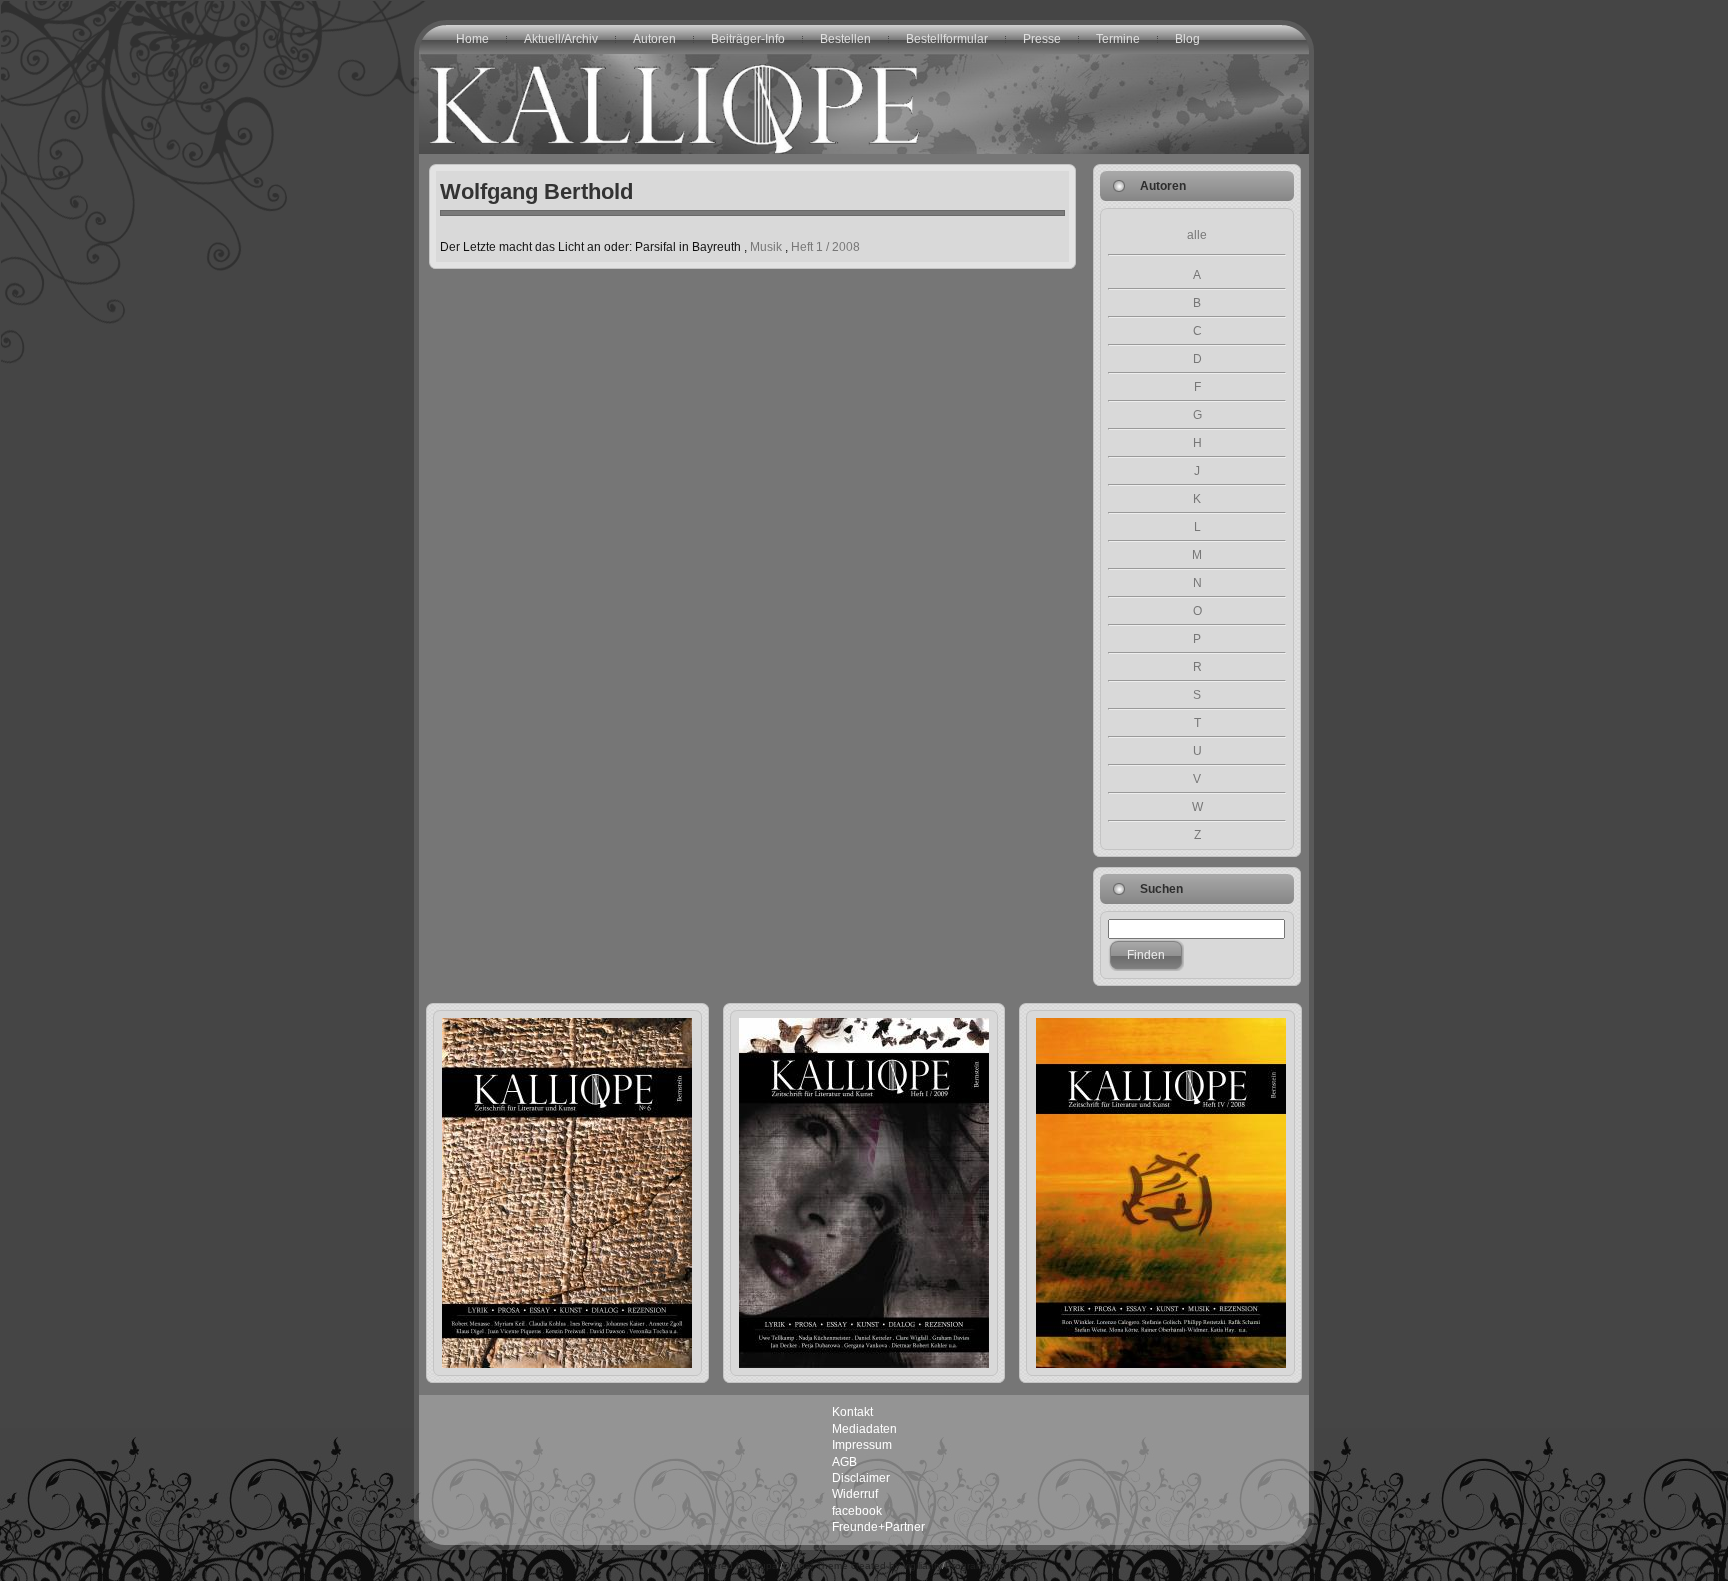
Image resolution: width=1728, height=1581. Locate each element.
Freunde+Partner (878, 1527)
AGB (844, 1462)
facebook (857, 1511)
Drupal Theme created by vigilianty (862, 1565)
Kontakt (852, 1412)
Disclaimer (861, 1478)
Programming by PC (991, 1565)
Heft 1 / (825, 247)
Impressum (862, 1445)
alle (1197, 235)
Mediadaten (864, 1429)
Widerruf (855, 1494)
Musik (766, 247)
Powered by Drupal (736, 1565)
